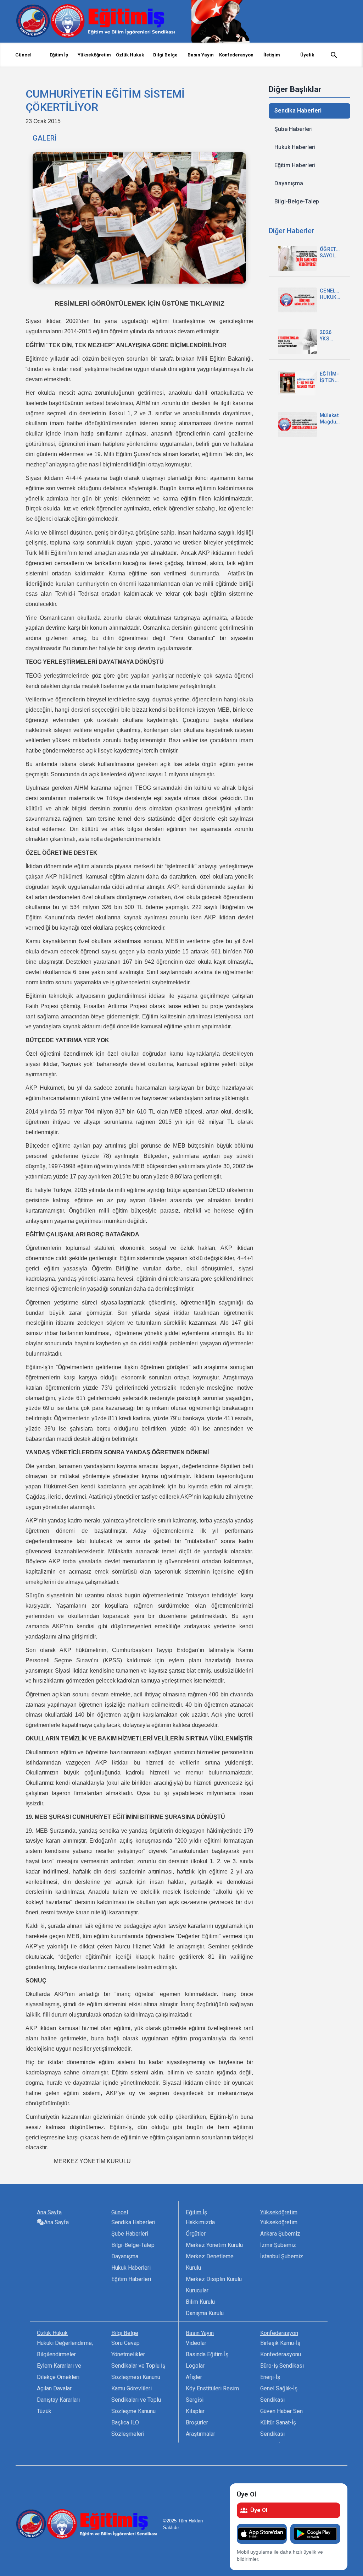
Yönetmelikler (128, 2354)
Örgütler (196, 2234)
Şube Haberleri (294, 129)
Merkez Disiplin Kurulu (214, 2279)
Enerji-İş (270, 2377)
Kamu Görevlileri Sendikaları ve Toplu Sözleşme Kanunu (136, 2400)
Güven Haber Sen (281, 2411)
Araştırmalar (200, 2434)
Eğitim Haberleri (295, 165)
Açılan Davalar (54, 2388)
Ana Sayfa (56, 2222)
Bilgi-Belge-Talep (297, 201)
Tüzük (44, 2411)
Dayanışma (289, 183)
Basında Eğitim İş (207, 2354)
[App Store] (262, 2534)
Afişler (194, 2377)
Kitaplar (195, 2411)
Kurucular (197, 2290)
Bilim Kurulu (200, 2302)
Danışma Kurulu (205, 2313)
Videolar (196, 2343)
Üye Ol (259, 2510)
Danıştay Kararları (58, 2400)
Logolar (195, 2366)
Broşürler (197, 2422)
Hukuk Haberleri (295, 147)
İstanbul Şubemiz (282, 2256)
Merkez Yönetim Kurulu (214, 2245)
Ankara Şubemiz (280, 2234)
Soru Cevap (125, 2343)
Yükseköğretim (279, 2222)
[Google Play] (315, 2534)
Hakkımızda (200, 2222)
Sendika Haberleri (298, 111)
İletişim (272, 55)
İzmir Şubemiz (278, 2245)
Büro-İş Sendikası (282, 2366)
